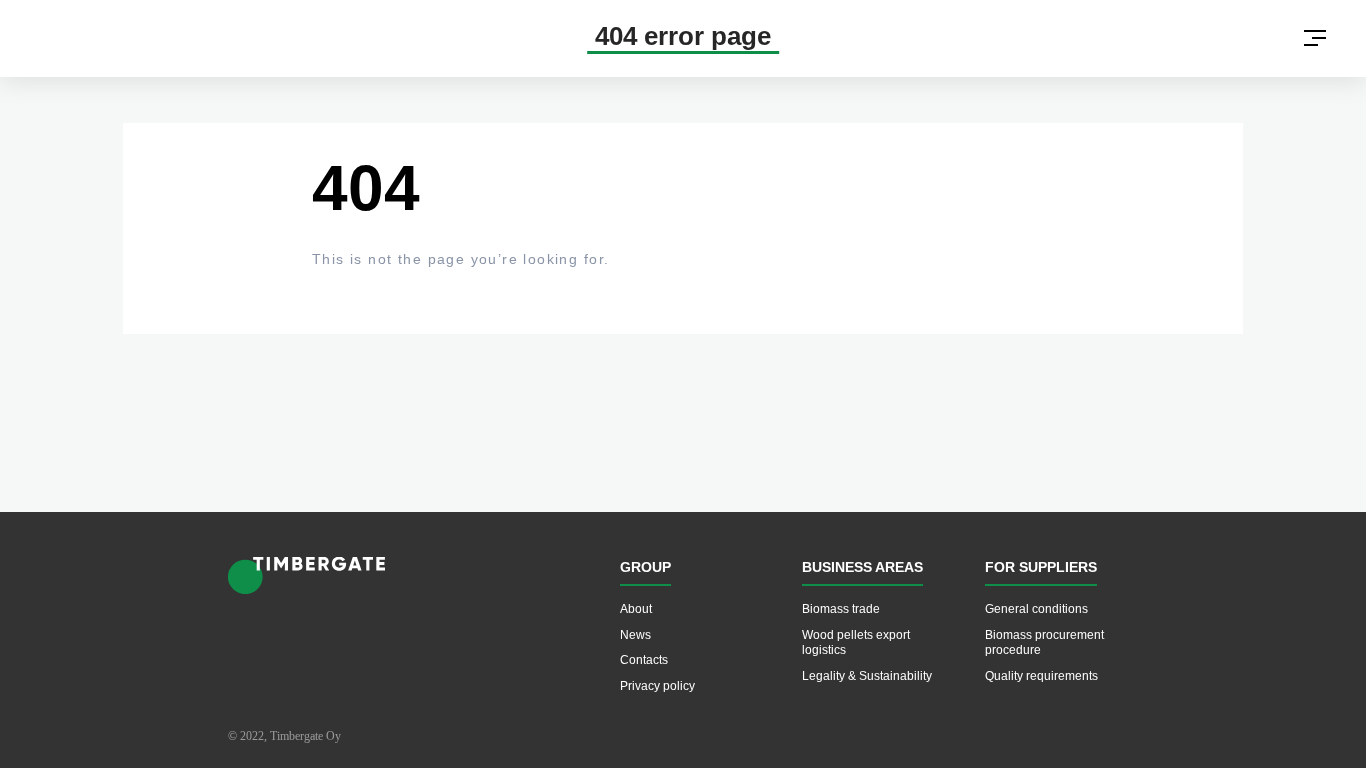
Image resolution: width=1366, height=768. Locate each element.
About (636, 609)
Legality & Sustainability (867, 676)
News (635, 635)
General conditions (1036, 609)
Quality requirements (1041, 676)
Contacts (644, 660)
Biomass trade (841, 609)
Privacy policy (657, 686)
